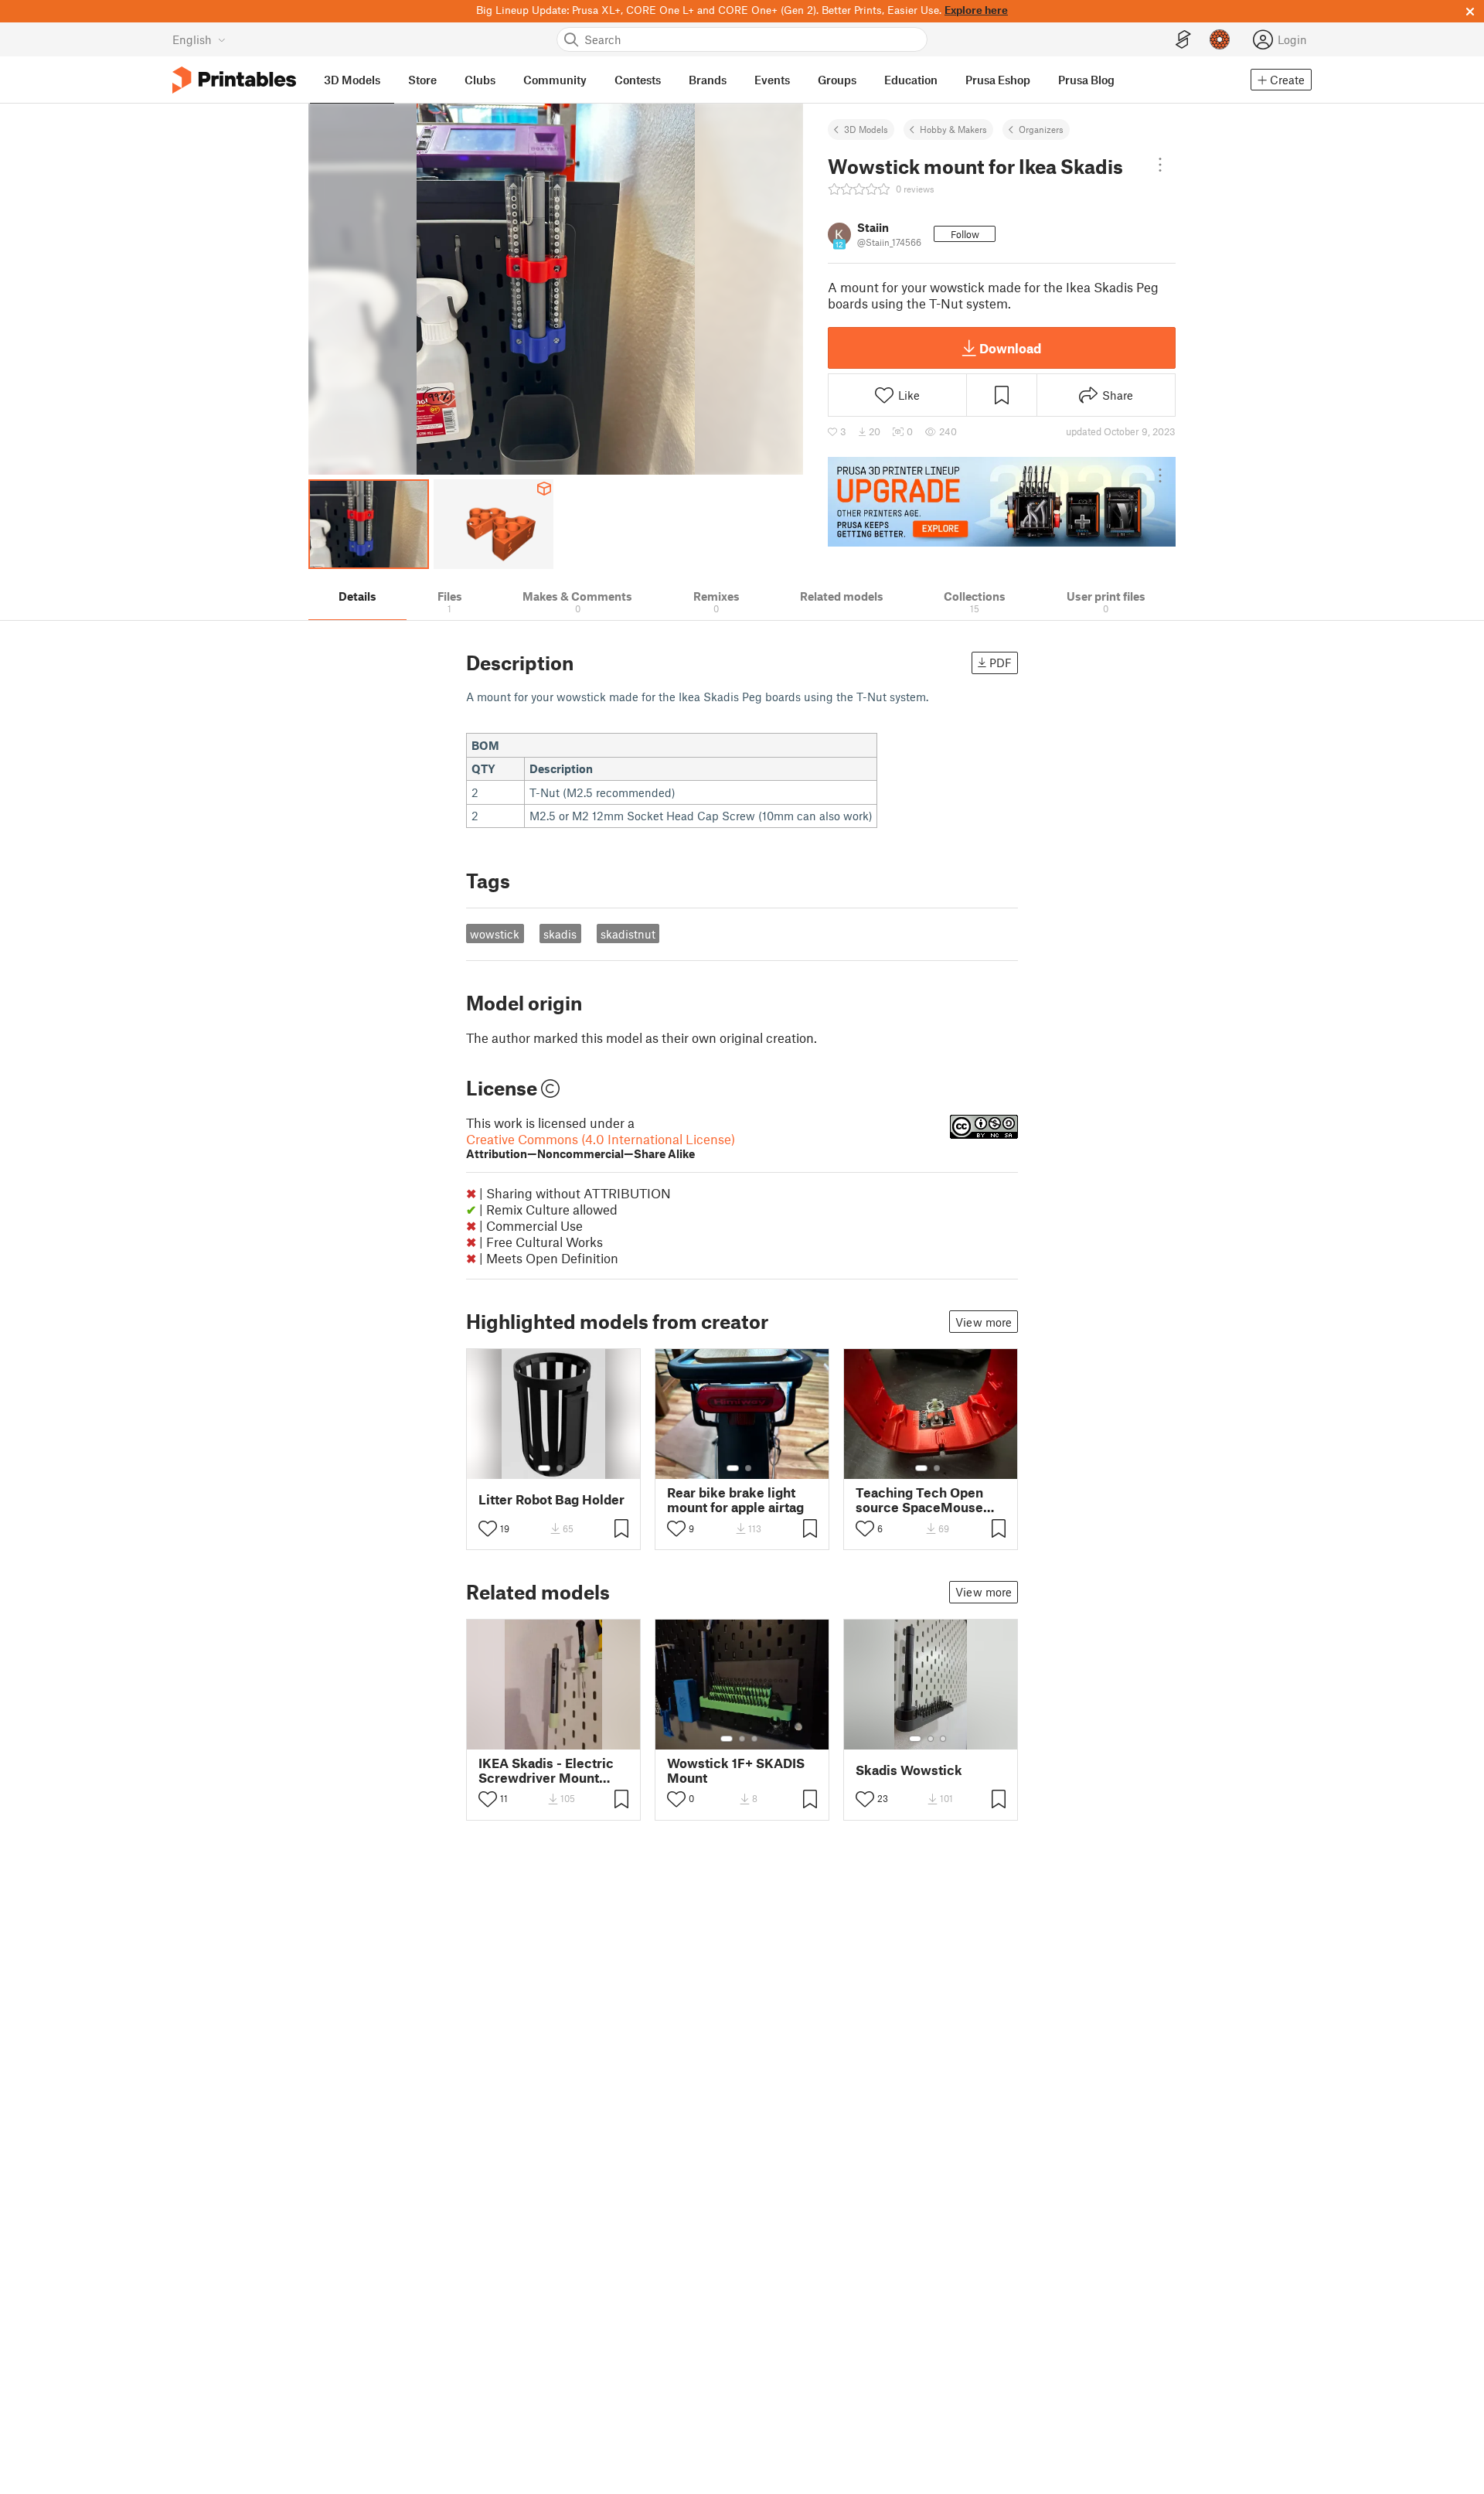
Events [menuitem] (772, 80)
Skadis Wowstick (909, 1770)
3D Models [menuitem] (352, 80)
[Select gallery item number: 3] (754, 1739)
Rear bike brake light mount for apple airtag (735, 1500)
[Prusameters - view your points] (1220, 39)
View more (984, 1322)
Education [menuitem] (911, 80)
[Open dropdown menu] (1160, 165)
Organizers (1041, 129)
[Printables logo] (234, 80)
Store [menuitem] (422, 80)
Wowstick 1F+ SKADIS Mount (736, 1770)
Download (1010, 348)
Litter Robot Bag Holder (551, 1499)
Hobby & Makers (953, 129)
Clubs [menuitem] (480, 80)
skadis (560, 934)
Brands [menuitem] (708, 80)
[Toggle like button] (488, 1528)
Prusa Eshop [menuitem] (998, 80)
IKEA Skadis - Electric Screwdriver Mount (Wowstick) (546, 1770)
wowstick (495, 934)
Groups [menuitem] (837, 80)
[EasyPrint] (1183, 40)
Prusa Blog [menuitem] (1086, 80)
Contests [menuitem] (638, 80)
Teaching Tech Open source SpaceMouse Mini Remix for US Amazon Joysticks (919, 1500)
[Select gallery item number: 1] (544, 1468)
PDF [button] (1001, 663)
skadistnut (628, 934)
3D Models (866, 129)
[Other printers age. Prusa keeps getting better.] (1002, 502)
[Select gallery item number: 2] (560, 1468)
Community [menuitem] (555, 80)
